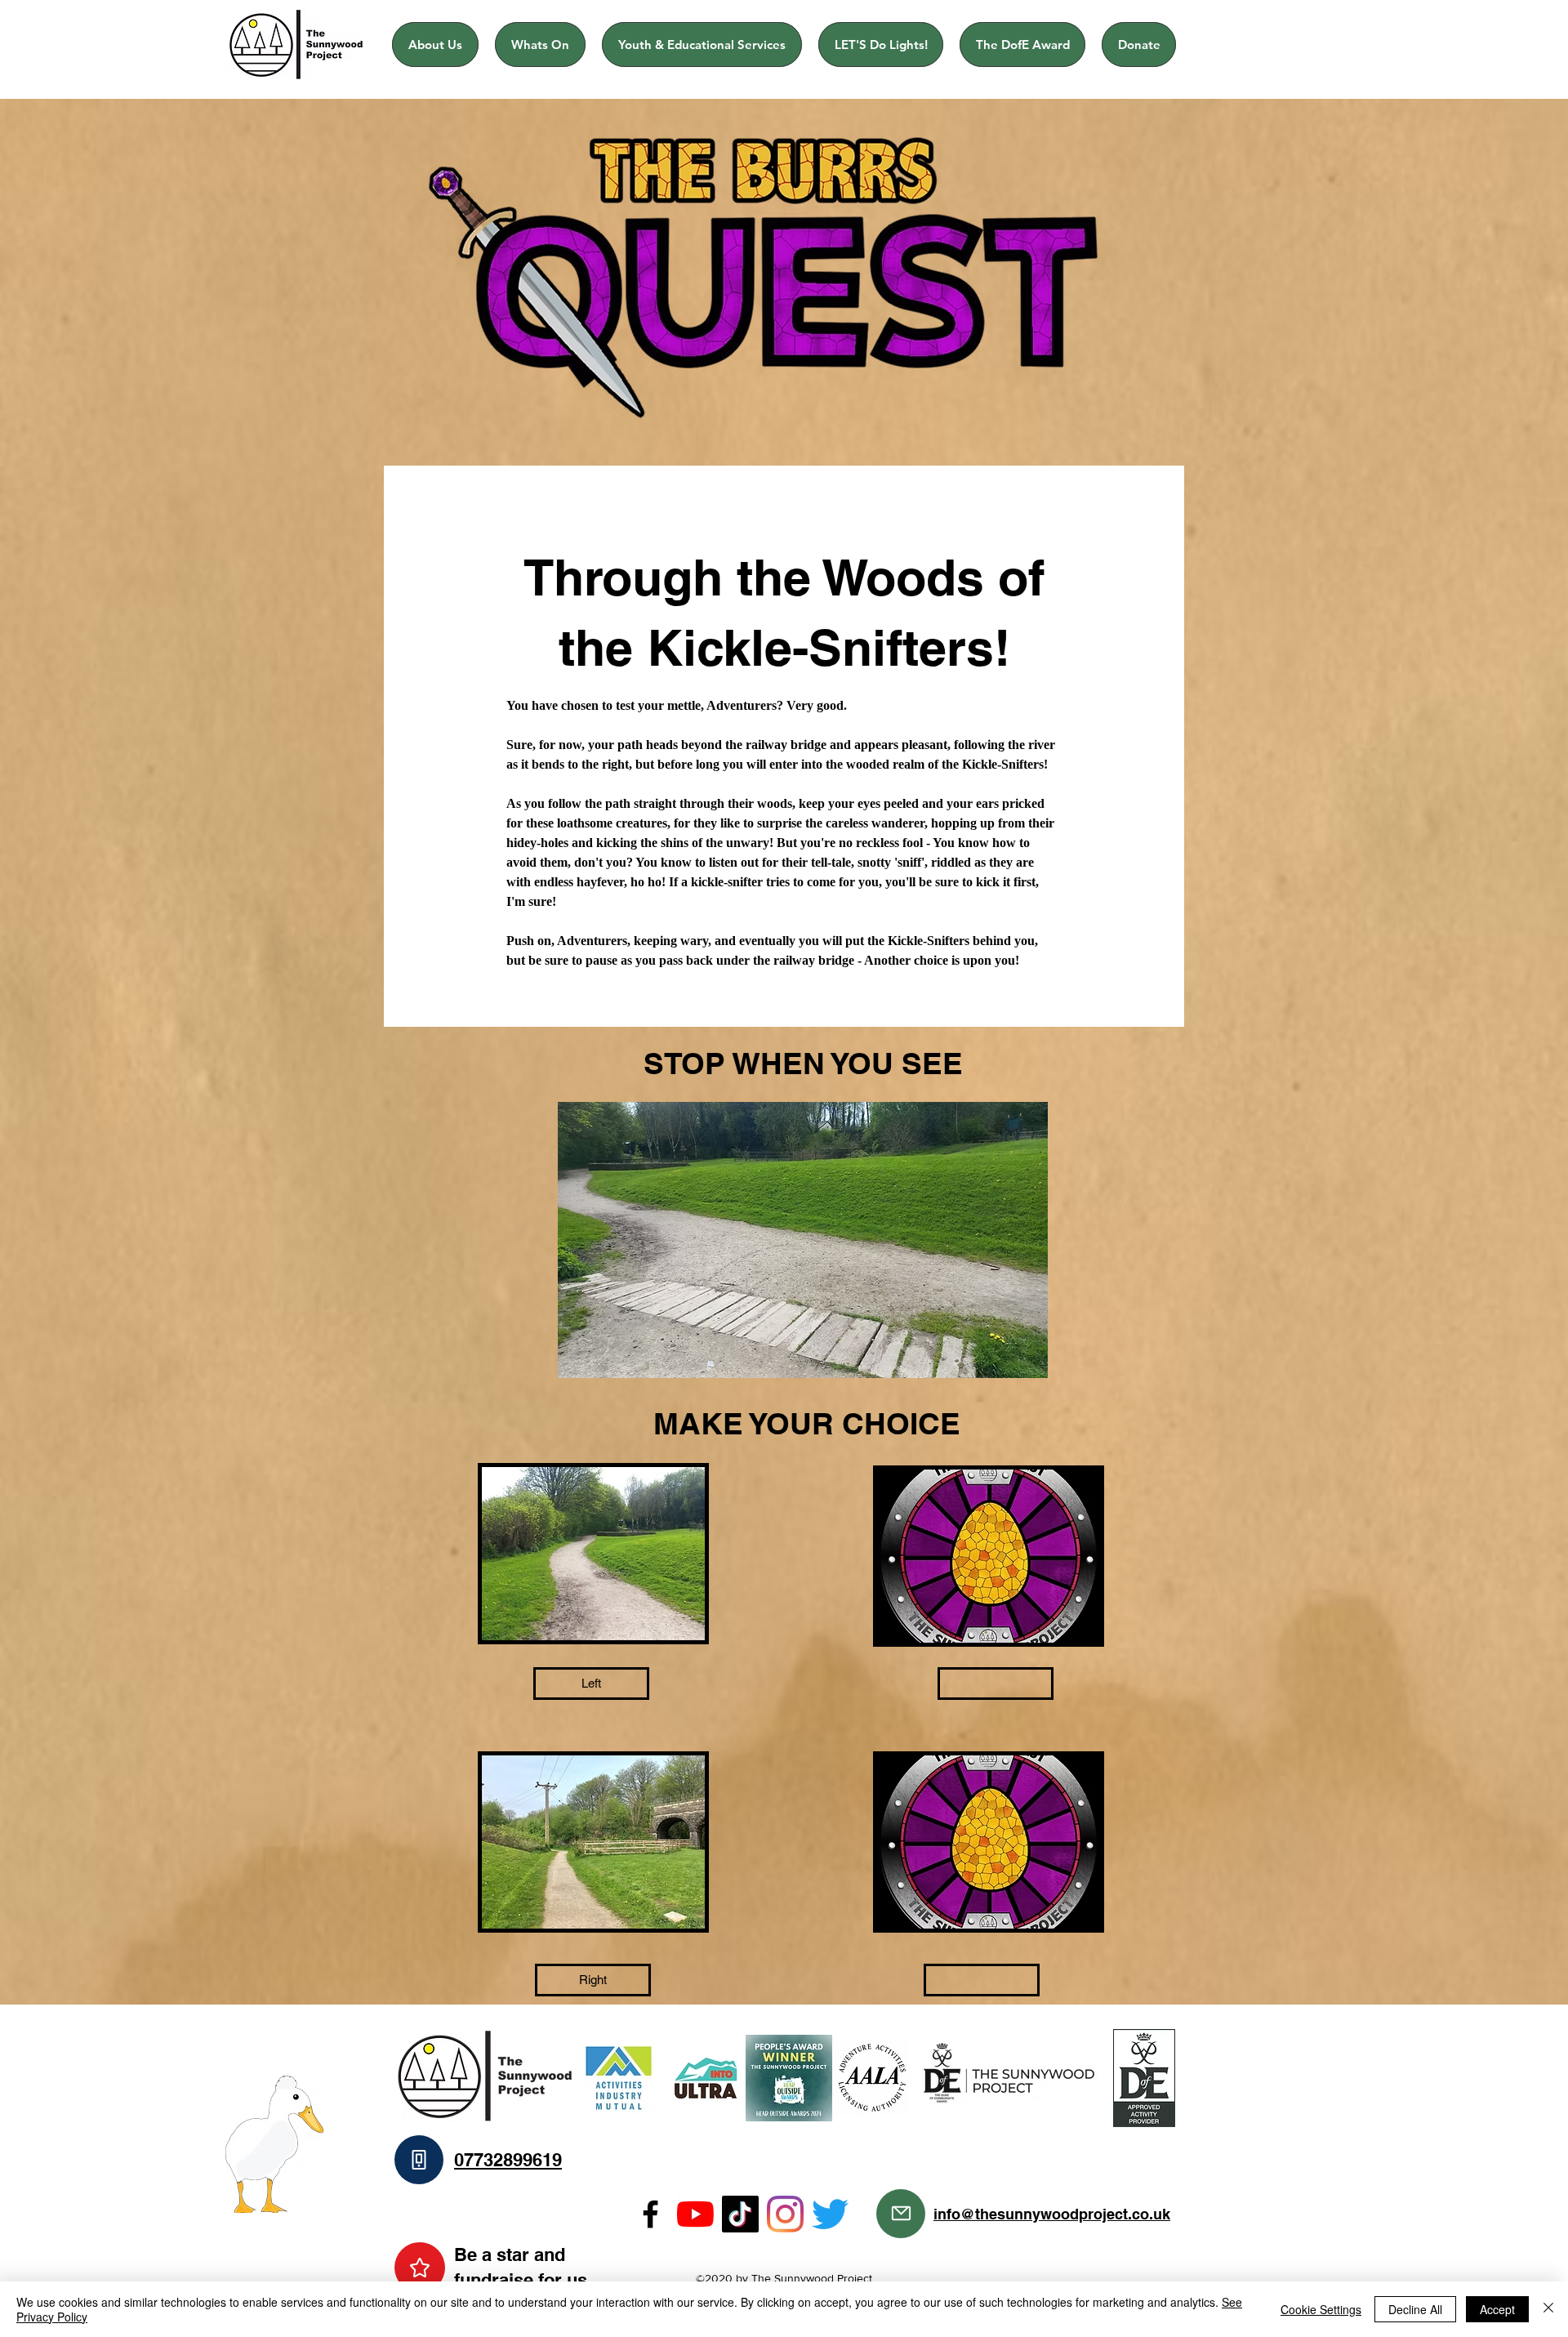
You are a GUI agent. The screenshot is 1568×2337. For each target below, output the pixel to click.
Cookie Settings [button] (1321, 2309)
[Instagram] (785, 2214)
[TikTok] (740, 2214)
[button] (996, 1684)
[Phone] (419, 2160)
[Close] (1548, 2309)
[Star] (420, 2268)
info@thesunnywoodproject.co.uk (1052, 2214)
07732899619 (508, 2160)
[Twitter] (830, 2214)
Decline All (1415, 2309)
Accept (1497, 2309)
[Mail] (901, 2214)
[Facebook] (650, 2214)
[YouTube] (695, 2214)
